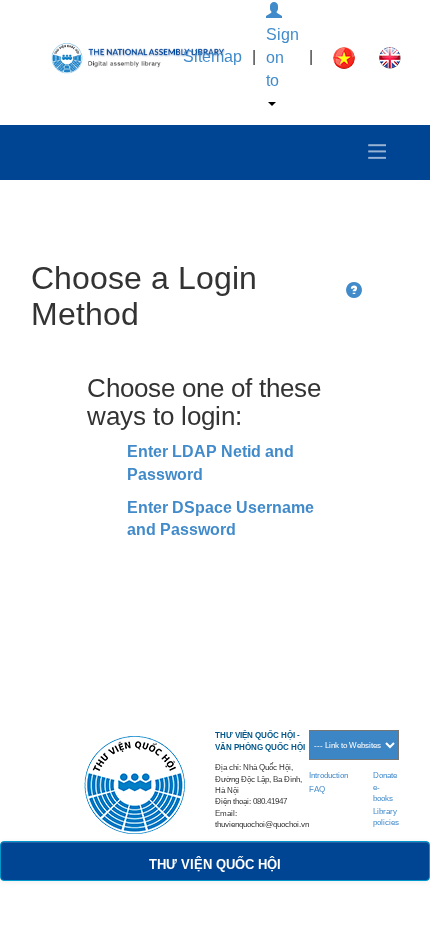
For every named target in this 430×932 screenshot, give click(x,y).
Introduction (328, 775)
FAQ (317, 789)
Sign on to (282, 57)
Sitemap (212, 56)
